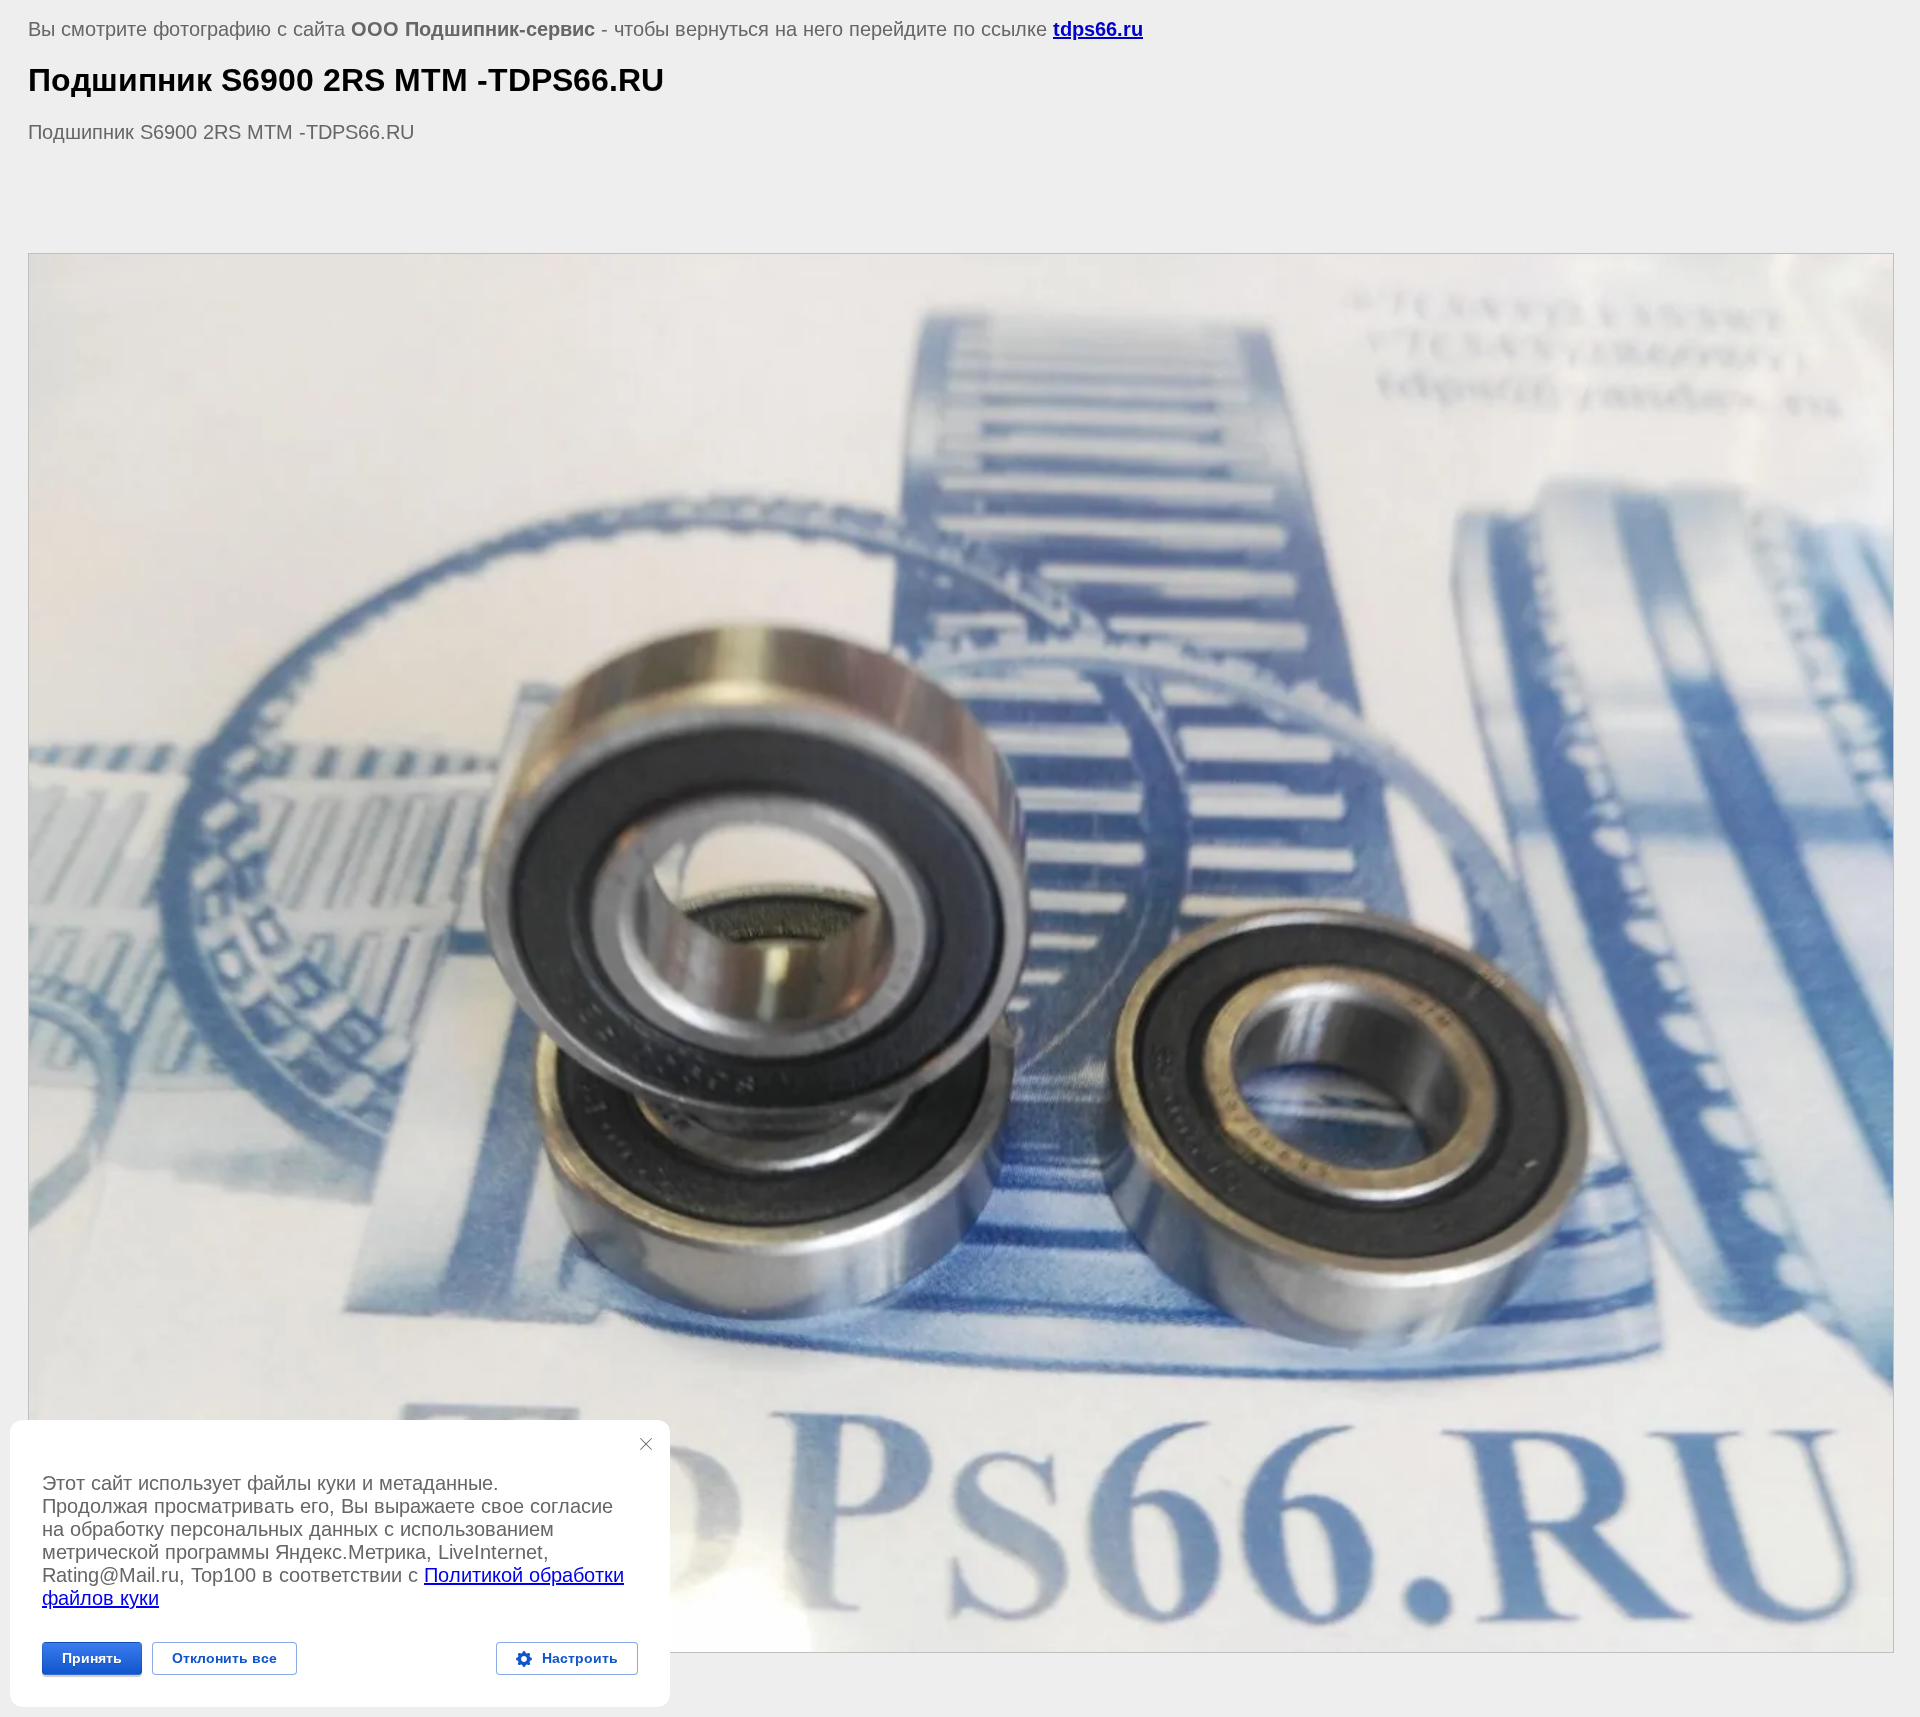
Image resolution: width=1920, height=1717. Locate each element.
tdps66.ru (1098, 29)
